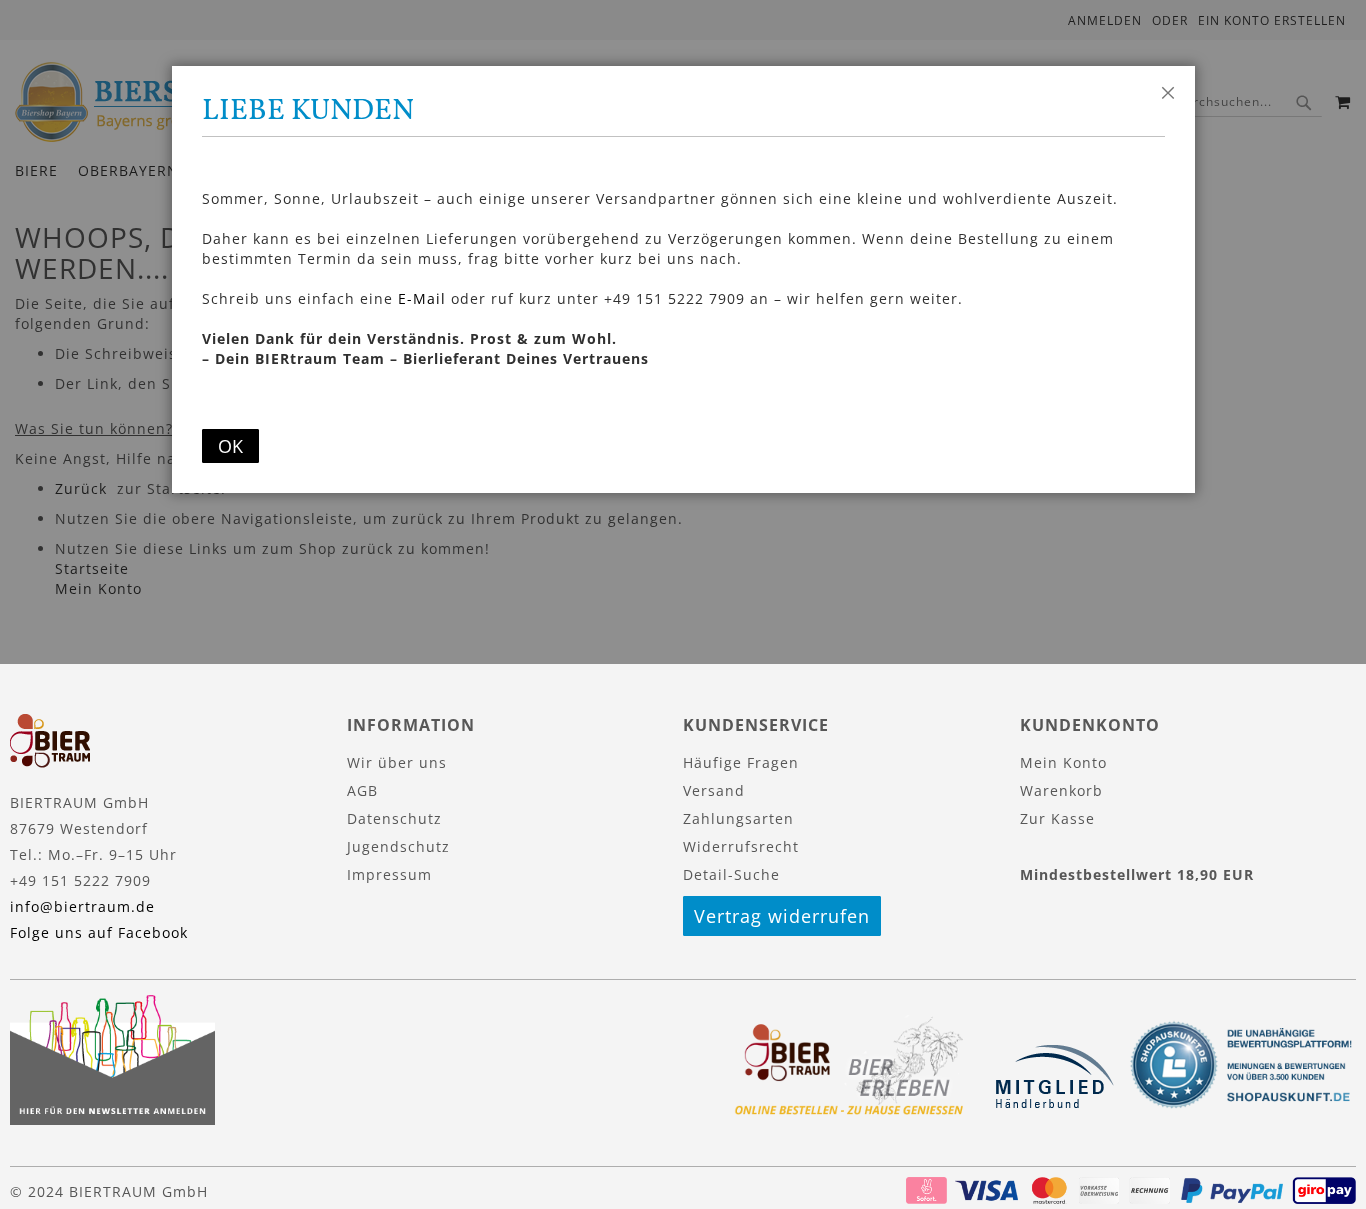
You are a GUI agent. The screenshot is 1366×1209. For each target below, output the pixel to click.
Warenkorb (1061, 790)
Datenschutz (394, 818)
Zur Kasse (1057, 818)
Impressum (389, 874)
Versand (714, 790)
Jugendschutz (398, 846)
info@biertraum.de (82, 906)
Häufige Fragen (741, 762)
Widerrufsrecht (741, 846)
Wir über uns (397, 762)
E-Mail (422, 298)
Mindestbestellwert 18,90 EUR (1137, 874)
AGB (362, 790)
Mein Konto (1063, 762)
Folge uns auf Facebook (99, 932)
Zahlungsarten (738, 818)
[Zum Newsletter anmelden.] (112, 1119)
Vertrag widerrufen (782, 916)
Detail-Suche (731, 874)
